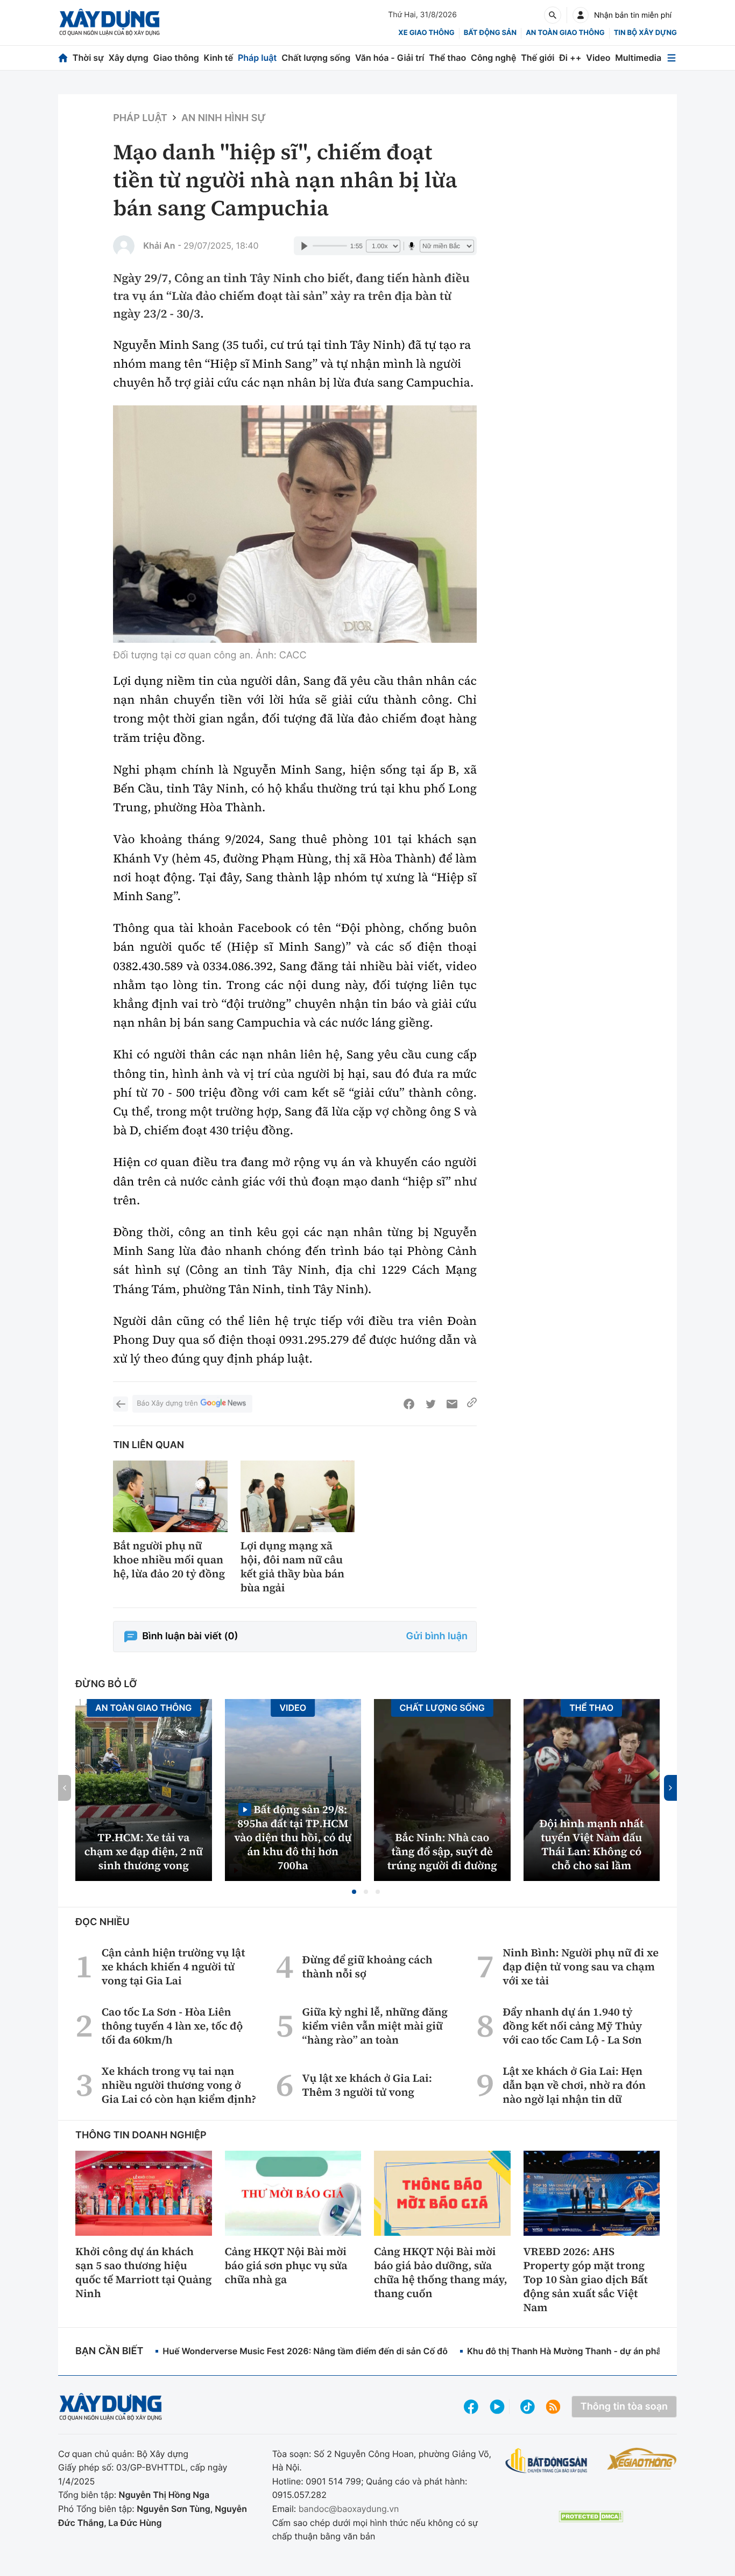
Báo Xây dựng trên (167, 1403)
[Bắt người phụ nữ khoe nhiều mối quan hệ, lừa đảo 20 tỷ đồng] (170, 1496)
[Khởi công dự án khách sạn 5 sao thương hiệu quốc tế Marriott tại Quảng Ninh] (144, 2193)
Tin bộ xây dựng (645, 33)
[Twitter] (430, 1404)
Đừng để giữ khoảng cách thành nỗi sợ (367, 1967)
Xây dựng (129, 58)
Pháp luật (257, 58)
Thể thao (447, 58)
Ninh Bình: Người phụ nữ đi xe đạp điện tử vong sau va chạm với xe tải (581, 1967)
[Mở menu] (672, 58)
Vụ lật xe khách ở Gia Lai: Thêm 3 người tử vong (367, 2085)
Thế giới (538, 58)
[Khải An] (124, 246)
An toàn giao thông (565, 33)
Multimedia (638, 58)
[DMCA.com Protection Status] (591, 2517)
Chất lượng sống (316, 58)
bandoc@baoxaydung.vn (349, 2509)
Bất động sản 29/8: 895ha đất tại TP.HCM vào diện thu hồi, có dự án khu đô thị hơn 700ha (293, 1837)
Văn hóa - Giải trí (390, 58)
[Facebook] (409, 1404)
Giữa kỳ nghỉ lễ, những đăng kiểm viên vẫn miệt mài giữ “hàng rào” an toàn (375, 2026)
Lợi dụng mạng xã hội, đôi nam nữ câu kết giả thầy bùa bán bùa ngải (292, 1567)
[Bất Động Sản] (546, 2461)
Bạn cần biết (109, 2351)
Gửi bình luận (437, 1636)
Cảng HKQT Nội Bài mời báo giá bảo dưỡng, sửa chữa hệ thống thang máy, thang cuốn (441, 2272)
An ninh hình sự (224, 118)
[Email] (452, 1404)
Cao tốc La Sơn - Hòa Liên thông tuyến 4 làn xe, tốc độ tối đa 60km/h (172, 2026)
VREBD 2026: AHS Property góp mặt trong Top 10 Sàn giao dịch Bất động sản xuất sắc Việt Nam (586, 2279)
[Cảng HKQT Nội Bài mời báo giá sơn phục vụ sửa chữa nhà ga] (293, 2193)
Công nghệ (493, 58)
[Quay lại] (121, 1404)
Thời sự (88, 58)
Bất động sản (490, 33)
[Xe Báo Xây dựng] (642, 2459)
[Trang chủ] (63, 58)
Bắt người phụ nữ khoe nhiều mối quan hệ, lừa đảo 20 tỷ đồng (169, 1560)
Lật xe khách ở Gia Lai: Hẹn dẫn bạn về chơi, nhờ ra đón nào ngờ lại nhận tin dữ (574, 2085)
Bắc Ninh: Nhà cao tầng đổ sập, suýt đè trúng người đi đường (442, 1851)
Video (598, 58)
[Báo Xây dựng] (109, 22)
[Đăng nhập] (581, 15)
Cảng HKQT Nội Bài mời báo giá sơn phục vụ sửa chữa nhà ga (286, 2265)
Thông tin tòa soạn (624, 2407)
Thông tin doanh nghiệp (141, 2135)
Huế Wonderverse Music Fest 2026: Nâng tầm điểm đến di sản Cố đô (305, 2351)
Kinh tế (219, 58)
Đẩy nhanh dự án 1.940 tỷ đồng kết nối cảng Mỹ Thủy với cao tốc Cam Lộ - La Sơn (572, 2026)
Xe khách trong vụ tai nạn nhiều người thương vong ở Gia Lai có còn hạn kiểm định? (179, 2085)
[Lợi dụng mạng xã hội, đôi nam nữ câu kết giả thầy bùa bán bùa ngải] (298, 1496)
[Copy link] (472, 1404)
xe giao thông (426, 33)
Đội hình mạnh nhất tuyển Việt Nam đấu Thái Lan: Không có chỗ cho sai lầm (591, 1844)
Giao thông (176, 58)
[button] (354, 1892)
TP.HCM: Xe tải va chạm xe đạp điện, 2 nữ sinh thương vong (144, 1851)
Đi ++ (570, 58)
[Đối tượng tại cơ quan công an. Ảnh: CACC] (295, 524)
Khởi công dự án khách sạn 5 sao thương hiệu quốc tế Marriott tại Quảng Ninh (143, 2272)
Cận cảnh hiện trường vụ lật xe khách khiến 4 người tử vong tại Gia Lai (174, 1967)
